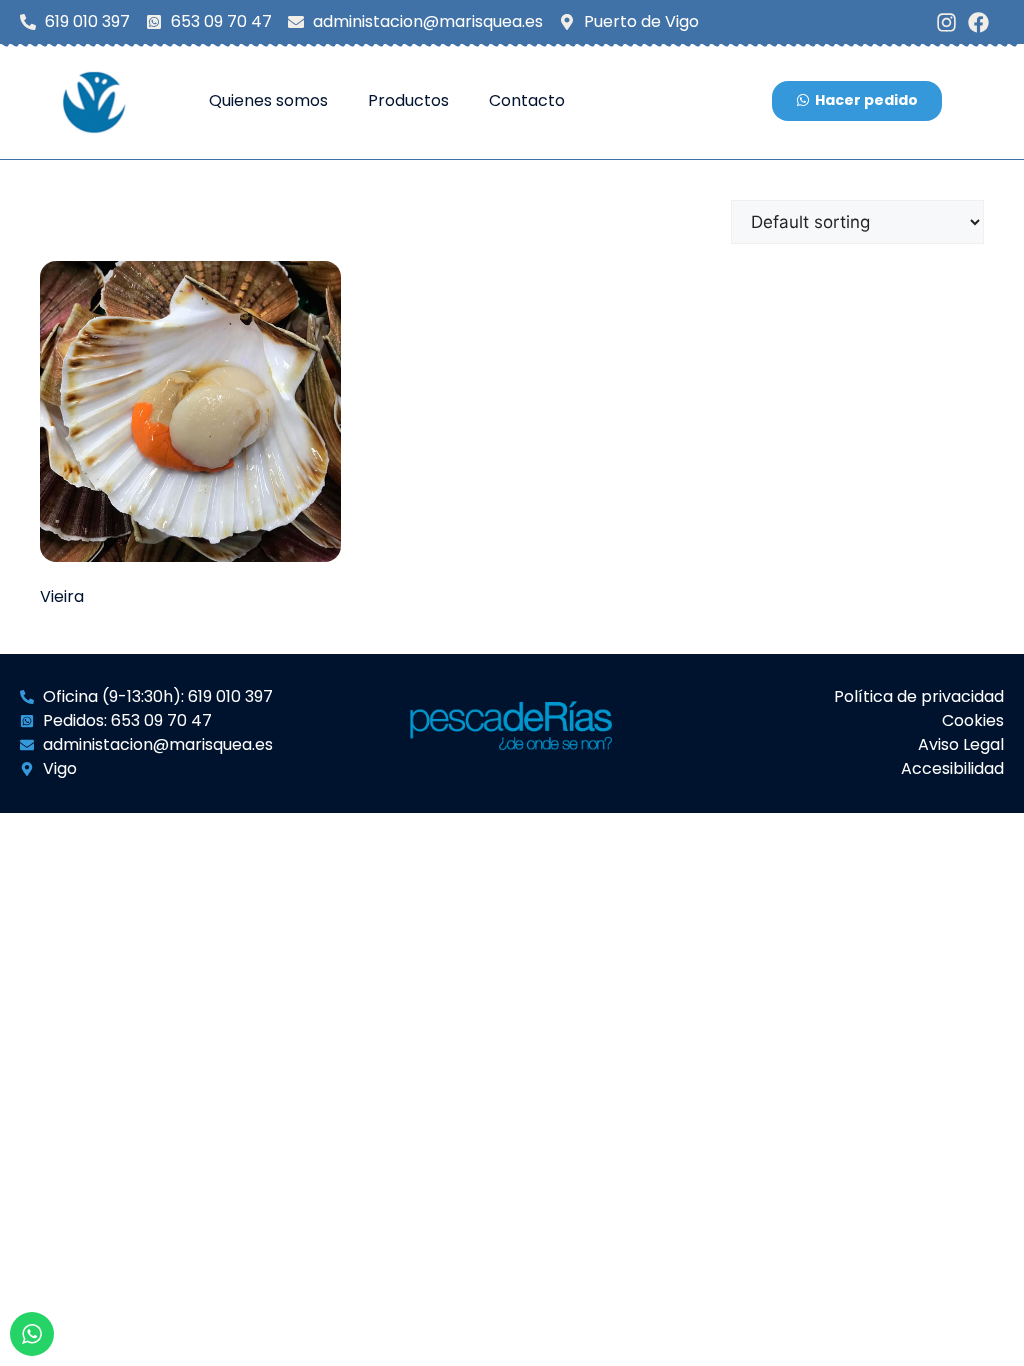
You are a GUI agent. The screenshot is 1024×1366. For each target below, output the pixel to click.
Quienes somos (268, 100)
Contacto (527, 100)
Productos (408, 100)
